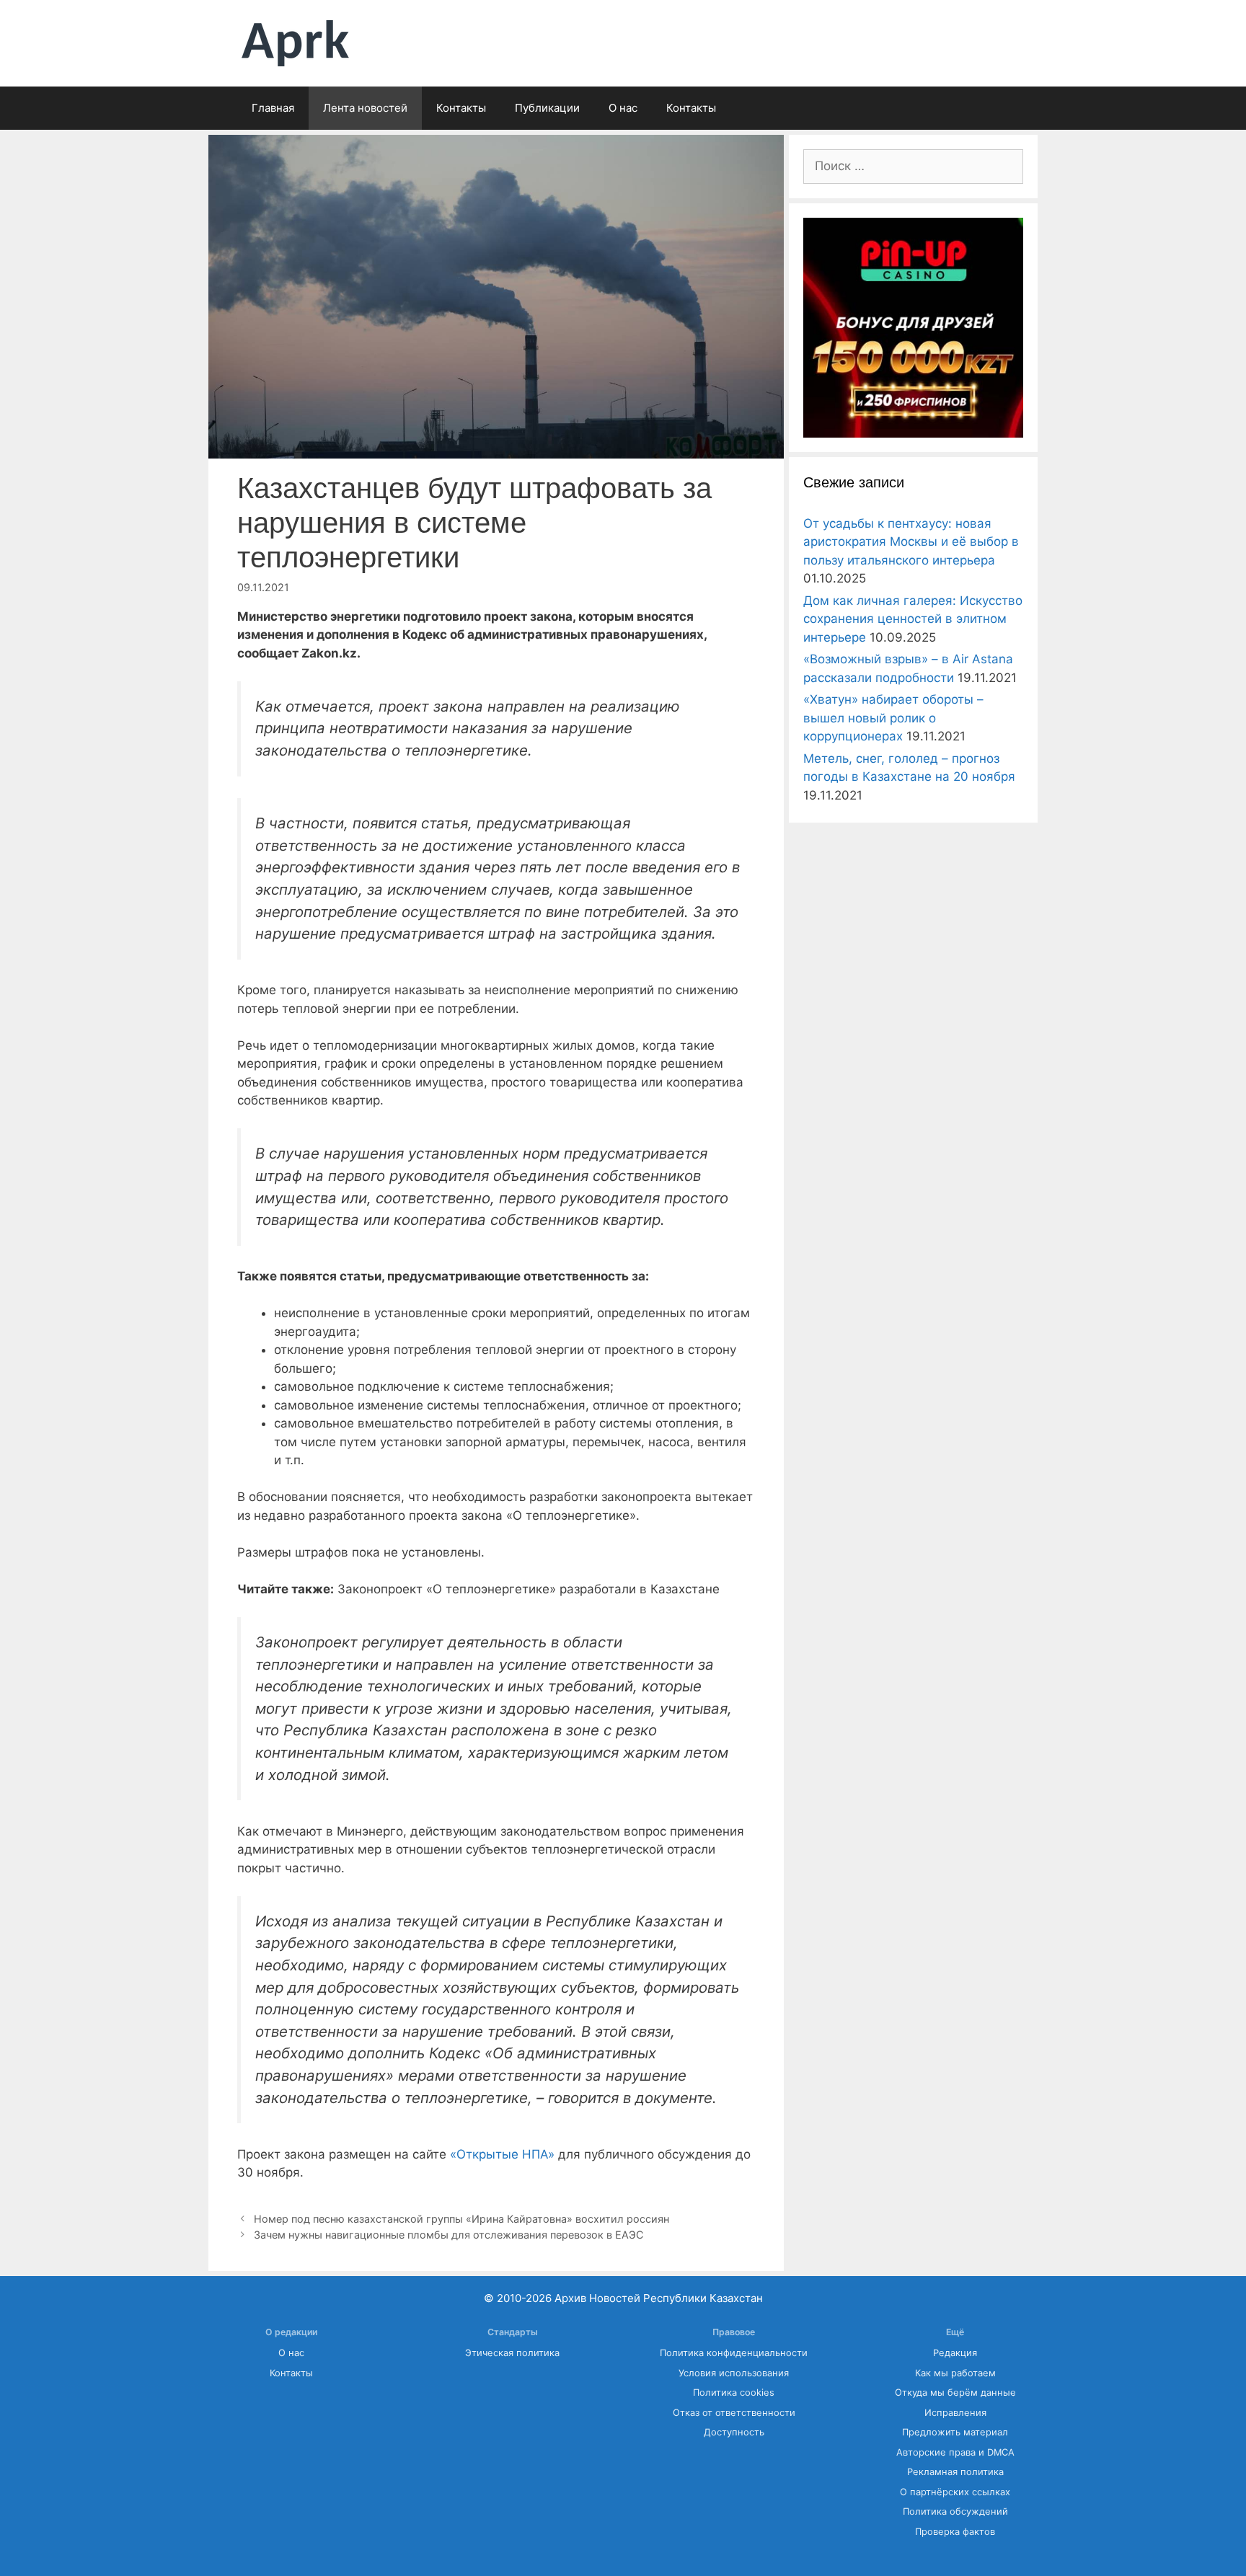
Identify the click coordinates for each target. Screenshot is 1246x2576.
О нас (623, 108)
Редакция (955, 2353)
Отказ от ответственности (734, 2413)
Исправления (955, 2413)
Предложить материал (955, 2432)
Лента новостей (365, 108)
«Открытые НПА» (502, 2154)
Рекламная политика (955, 2472)
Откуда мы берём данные (955, 2393)
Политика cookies (734, 2393)
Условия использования (734, 2373)
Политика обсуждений (955, 2511)
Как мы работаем (955, 2373)
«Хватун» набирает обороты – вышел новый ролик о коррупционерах (893, 718)
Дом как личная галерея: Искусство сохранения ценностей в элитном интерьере (913, 619)
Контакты (461, 108)
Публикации (547, 108)
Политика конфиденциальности (734, 2353)
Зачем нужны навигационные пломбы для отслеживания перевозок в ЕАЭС (449, 2235)
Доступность (734, 2432)
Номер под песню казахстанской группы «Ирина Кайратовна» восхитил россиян (461, 2219)
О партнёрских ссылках (955, 2492)
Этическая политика (512, 2353)
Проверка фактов (955, 2532)
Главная (273, 108)
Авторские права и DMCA (955, 2452)
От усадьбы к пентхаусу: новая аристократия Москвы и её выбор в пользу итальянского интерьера (911, 542)
